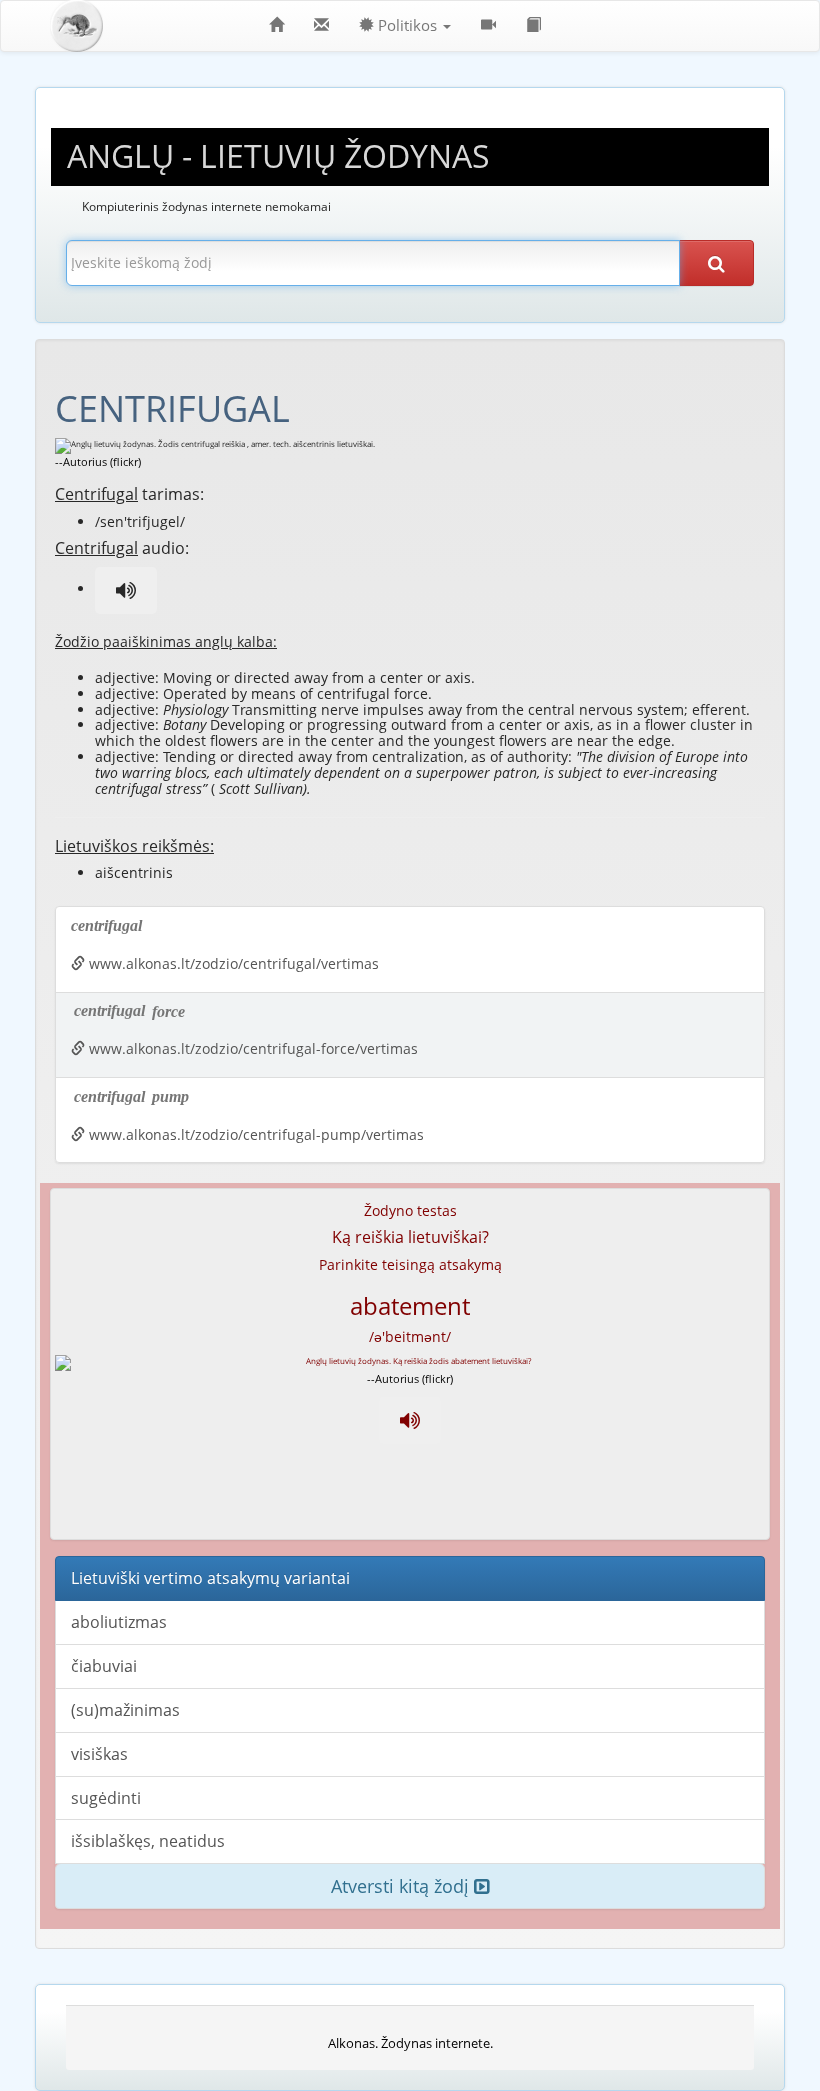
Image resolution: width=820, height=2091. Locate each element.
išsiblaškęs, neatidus (148, 1841)
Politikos (407, 25)
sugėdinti (106, 1798)
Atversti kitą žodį (402, 1886)
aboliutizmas (119, 1622)
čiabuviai (104, 1666)
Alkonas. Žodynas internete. (410, 2043)
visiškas (99, 1754)
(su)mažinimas (125, 1710)
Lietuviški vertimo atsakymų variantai (210, 1578)
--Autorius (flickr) (98, 461)
